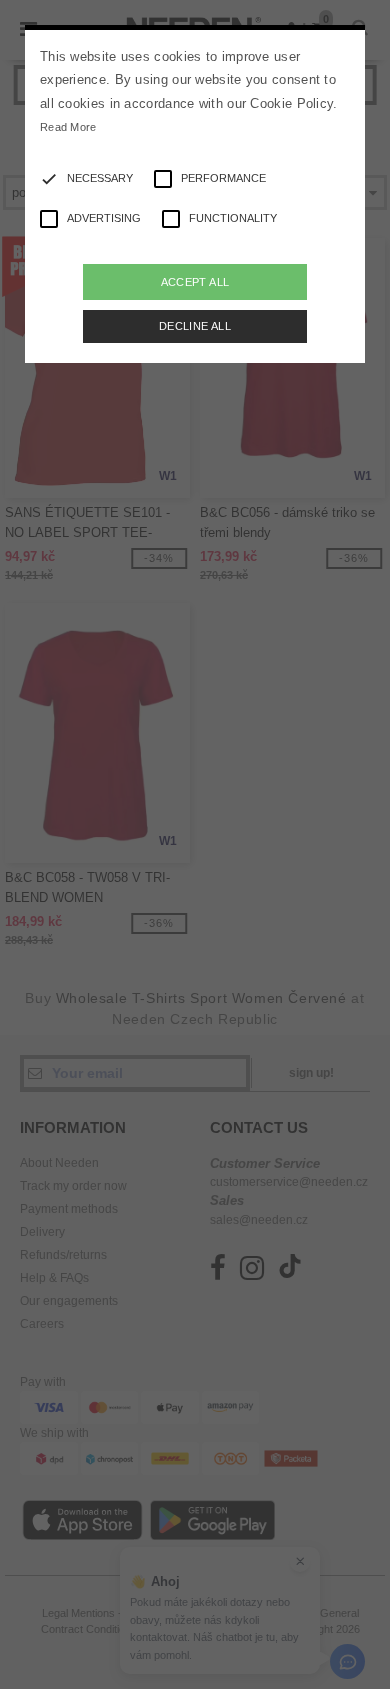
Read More (68, 127)
